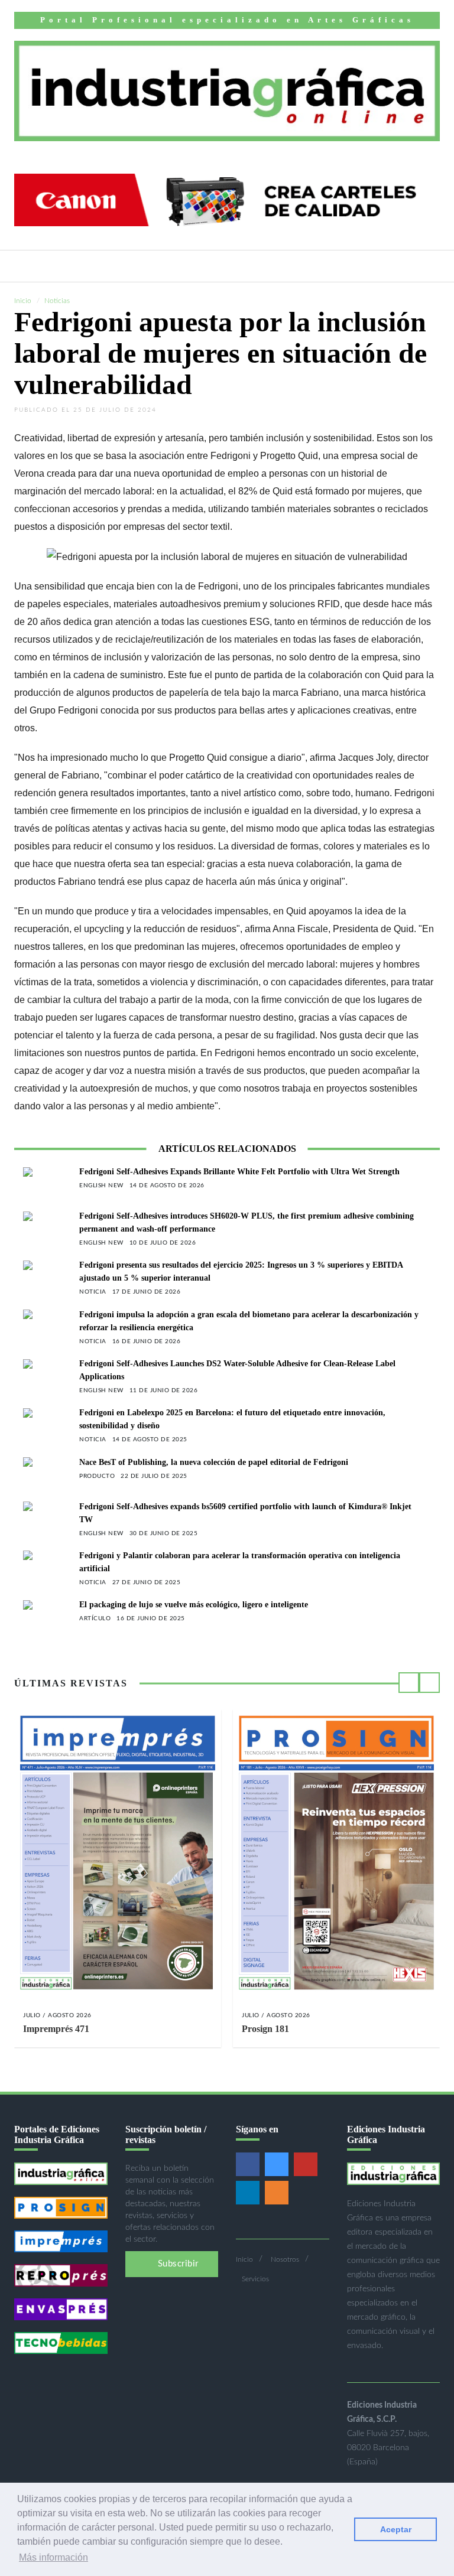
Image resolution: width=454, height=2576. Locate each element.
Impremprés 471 (56, 2029)
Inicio (23, 301)
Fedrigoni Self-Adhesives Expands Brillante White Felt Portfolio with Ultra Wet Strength (239, 1172)
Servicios (255, 2279)
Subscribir (177, 2264)
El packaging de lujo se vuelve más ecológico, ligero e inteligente (194, 1605)
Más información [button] (53, 2557)
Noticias (57, 301)
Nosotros (285, 2259)
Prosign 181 (265, 2029)
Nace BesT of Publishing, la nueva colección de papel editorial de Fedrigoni (214, 1462)
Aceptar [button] (396, 2529)
